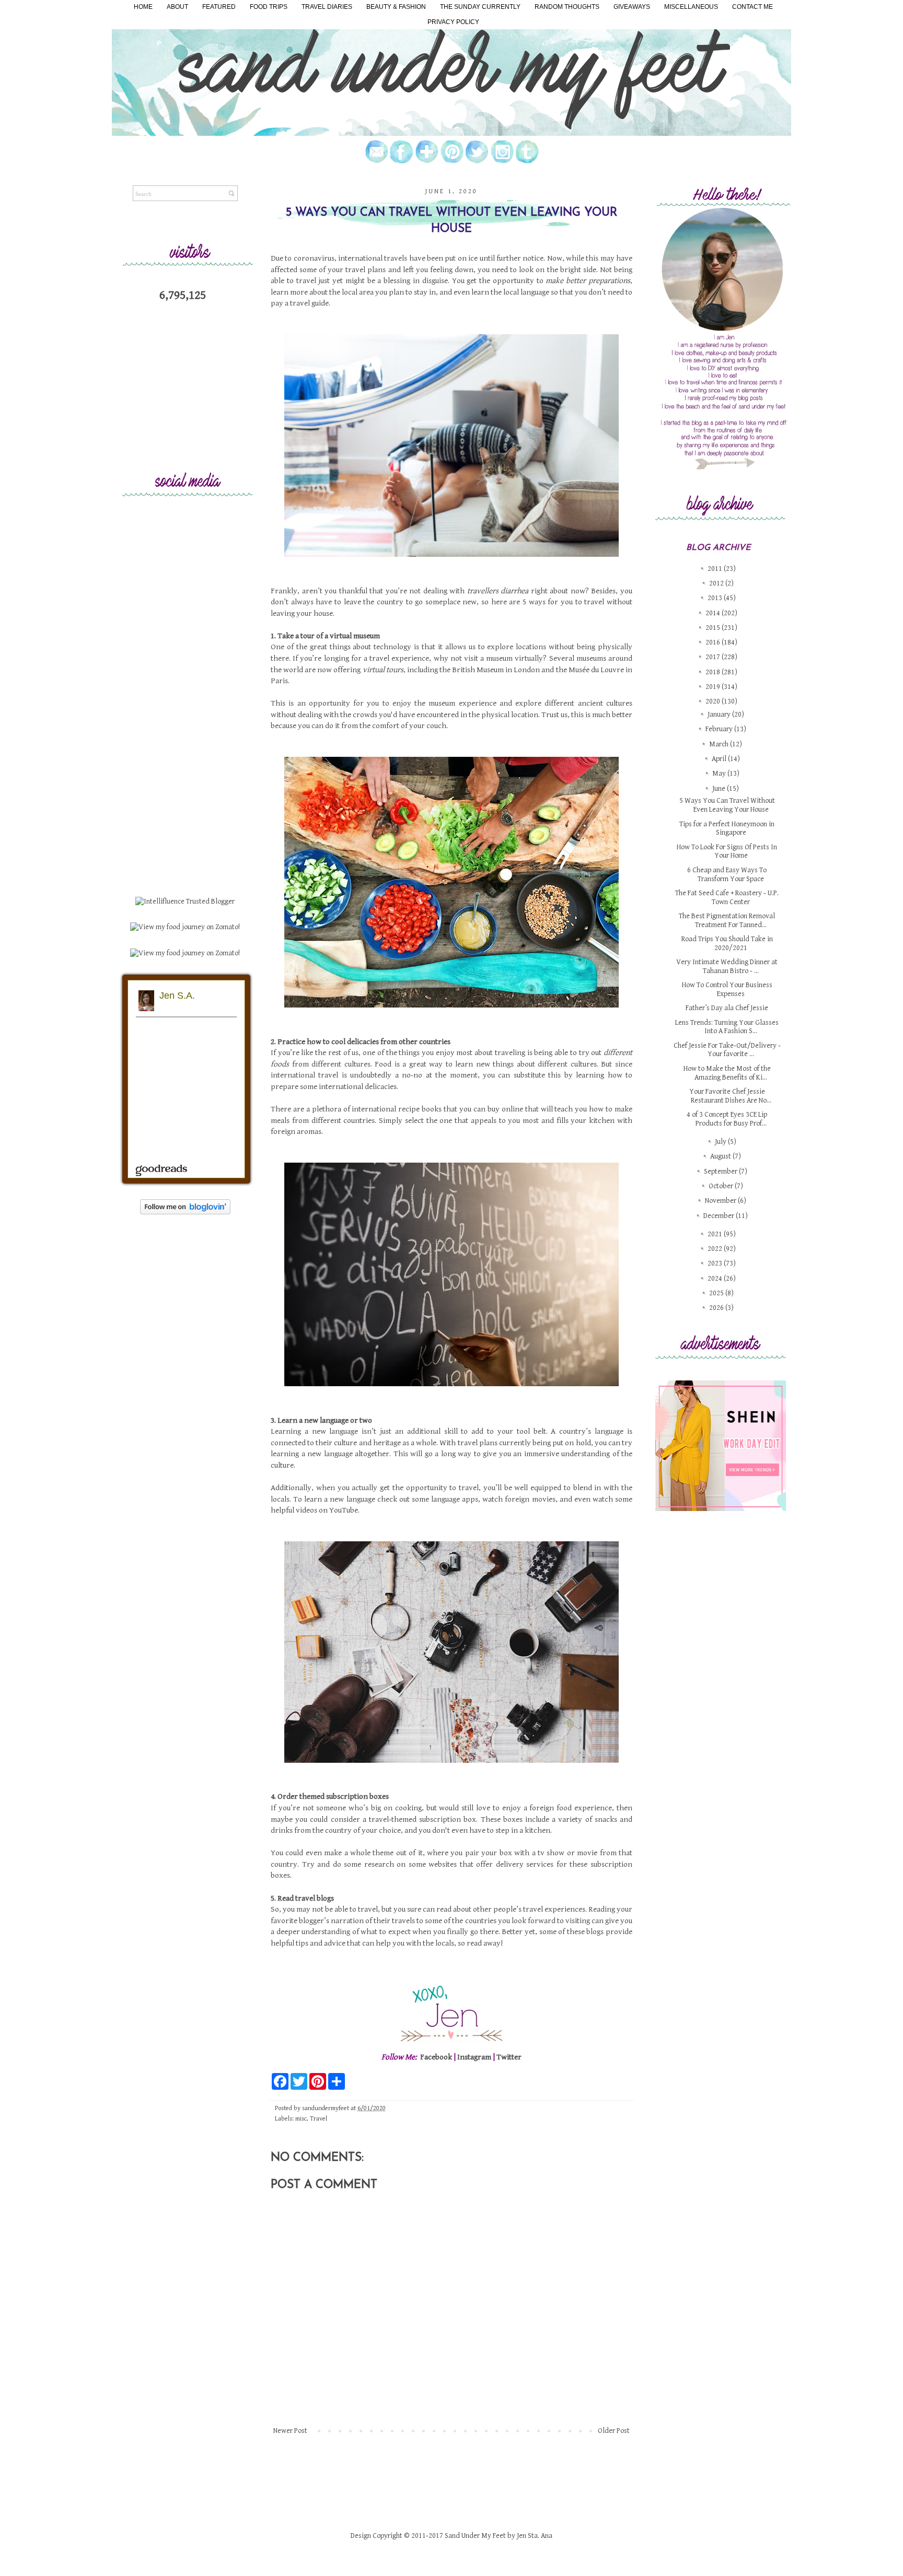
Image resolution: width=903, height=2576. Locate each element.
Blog (508, 1517)
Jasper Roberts (488, 1517)
